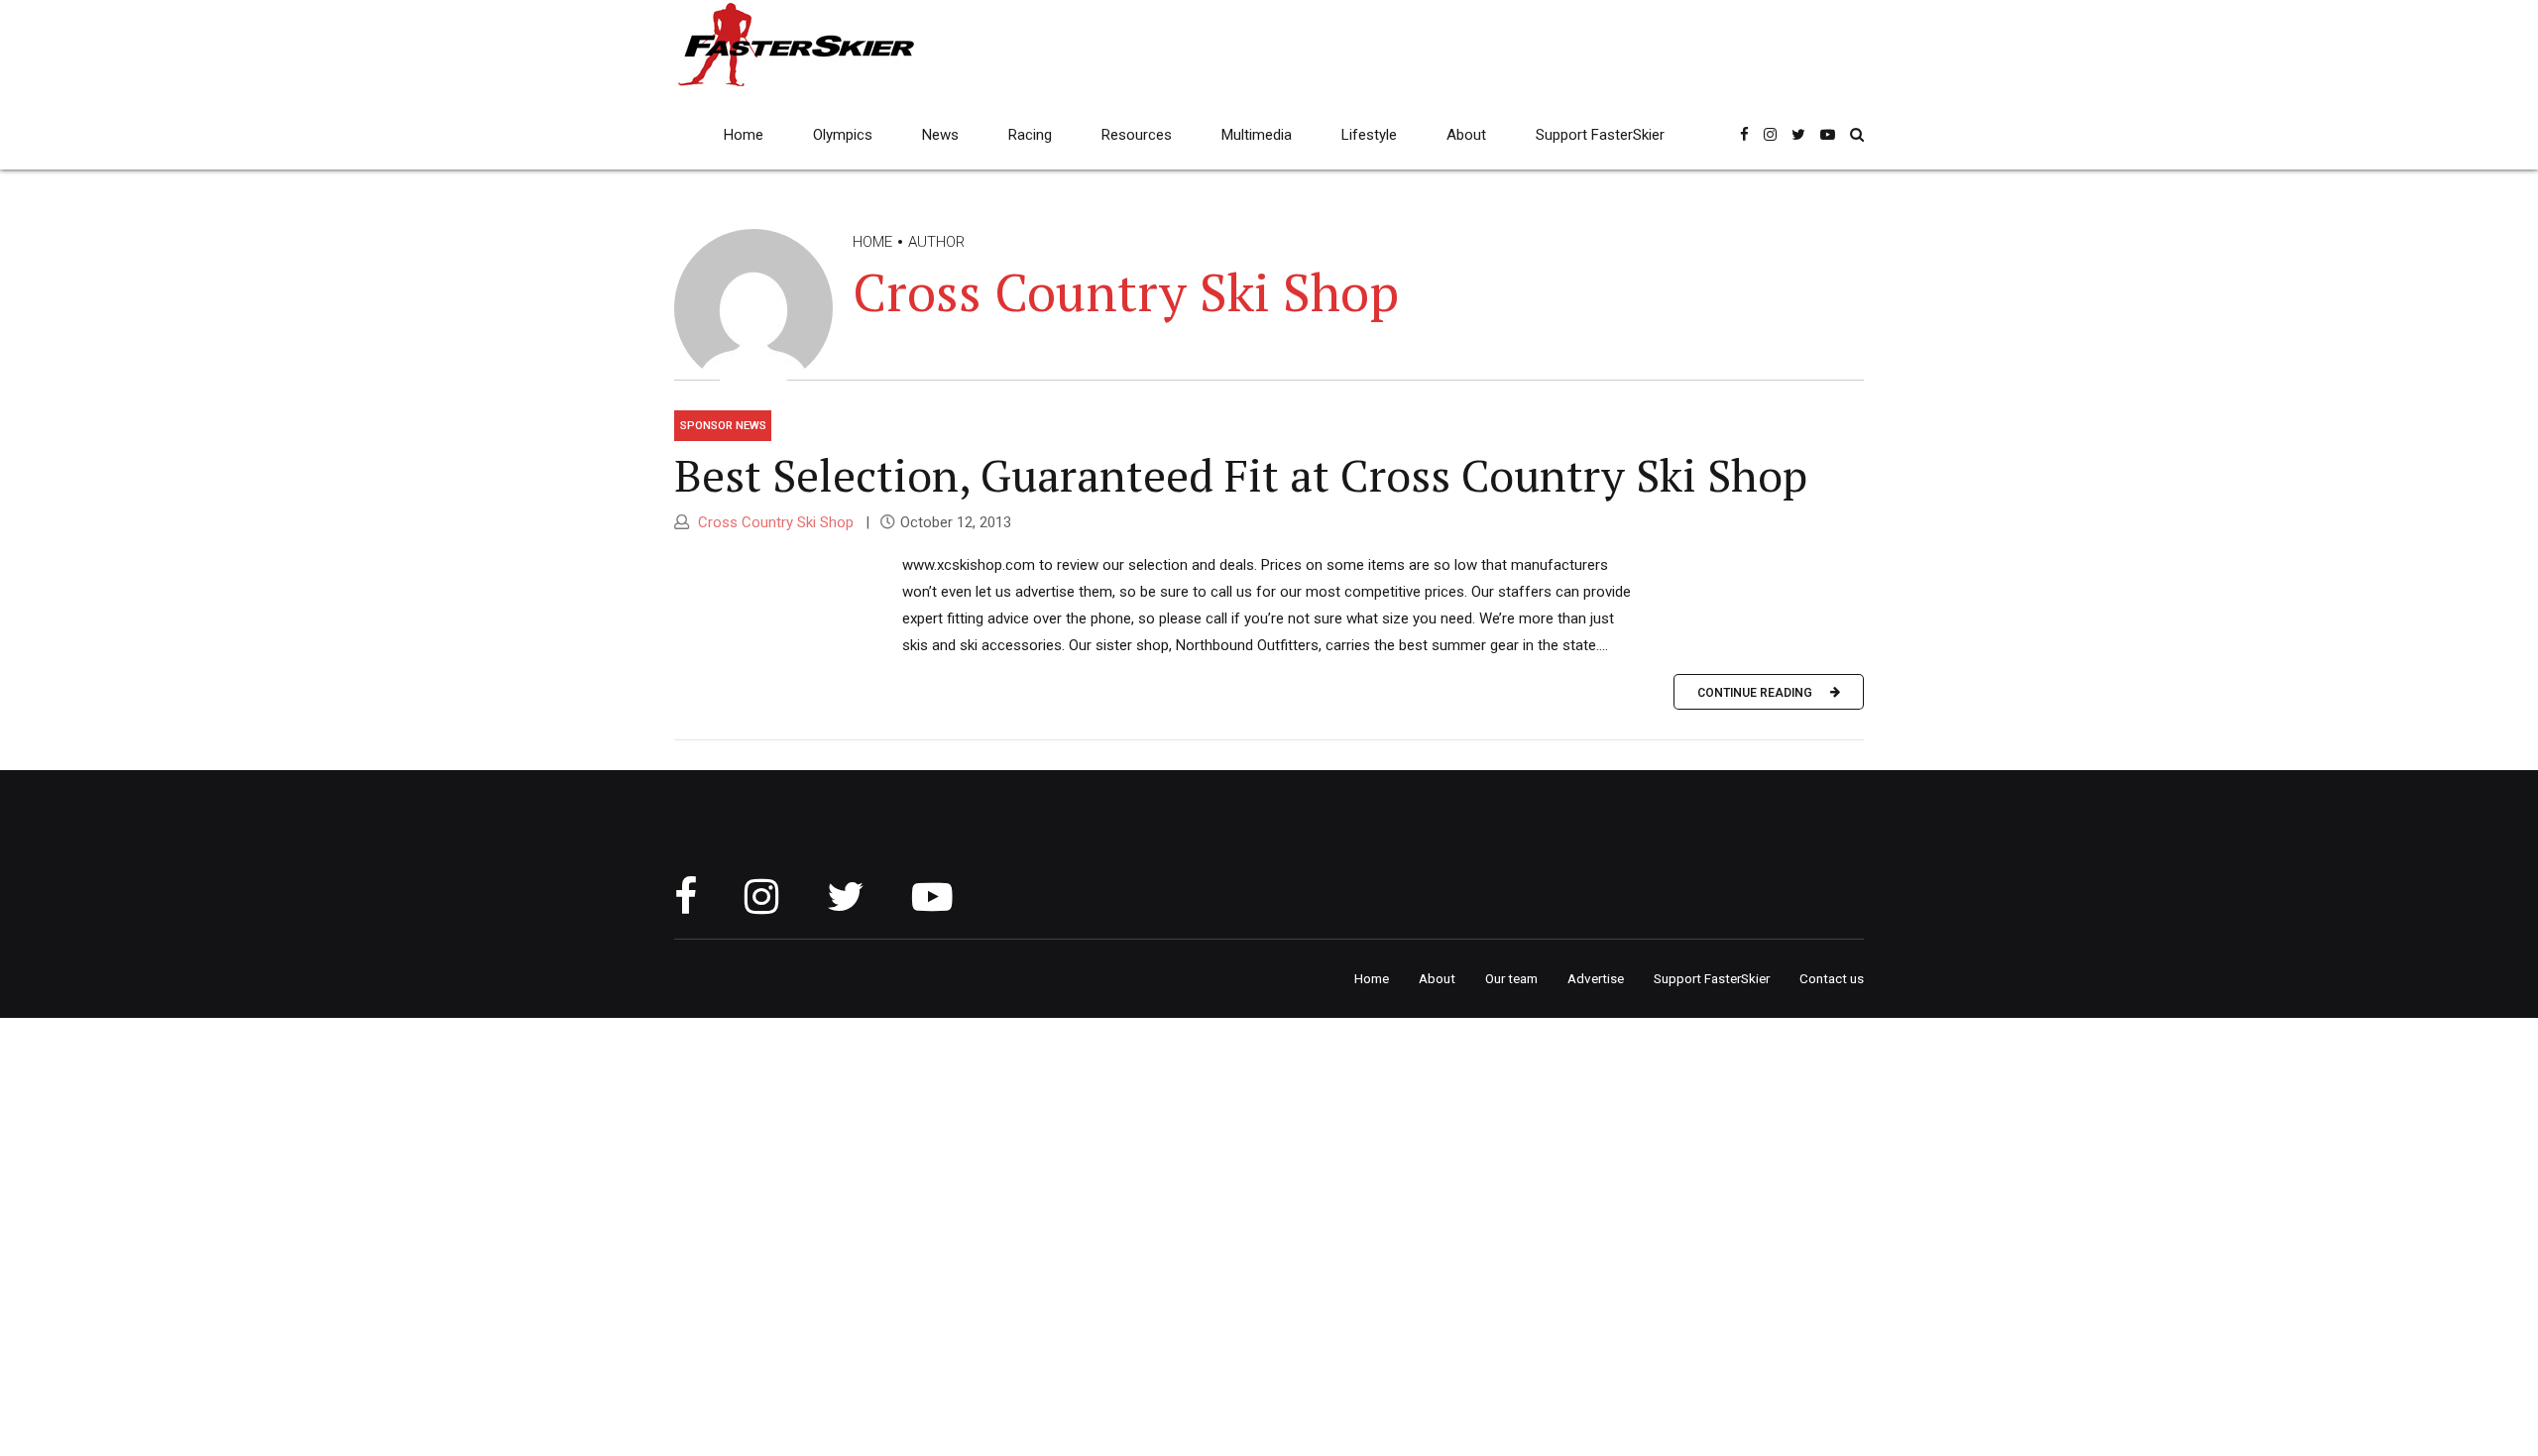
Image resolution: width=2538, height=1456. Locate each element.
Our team (1511, 978)
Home (744, 135)
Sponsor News (723, 425)
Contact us (1832, 978)
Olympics (843, 135)
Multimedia (1257, 135)
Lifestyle (1369, 135)
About (1466, 135)
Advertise (1596, 978)
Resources (1137, 135)
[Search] (1857, 134)
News (940, 135)
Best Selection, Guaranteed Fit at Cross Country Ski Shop (1241, 475)
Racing (1030, 135)
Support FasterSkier (1600, 135)
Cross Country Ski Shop (774, 522)
